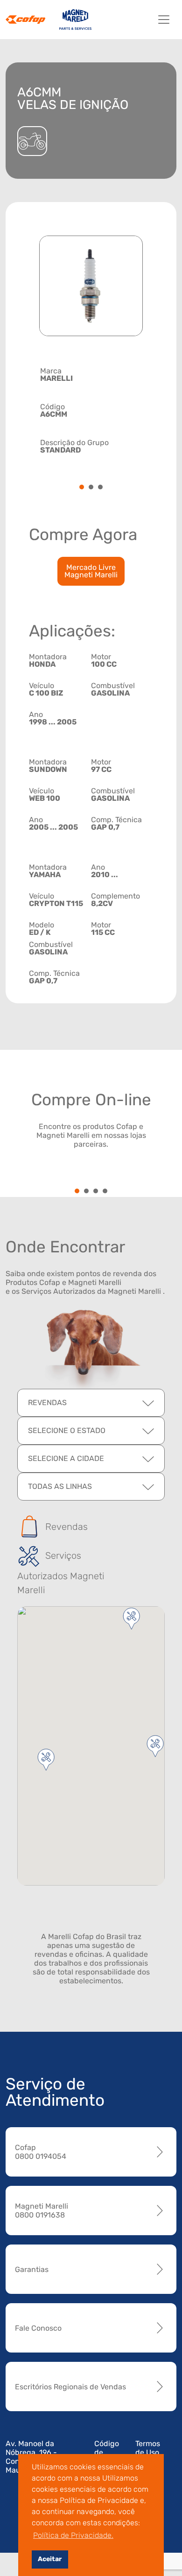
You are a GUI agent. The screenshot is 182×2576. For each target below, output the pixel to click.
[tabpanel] (91, 409)
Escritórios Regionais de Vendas (70, 2387)
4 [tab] (105, 1192)
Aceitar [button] (50, 2559)
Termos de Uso (148, 2448)
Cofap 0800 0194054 (41, 2152)
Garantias (32, 2269)
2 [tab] (91, 488)
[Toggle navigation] (164, 20)
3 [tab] (100, 488)
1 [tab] (82, 488)
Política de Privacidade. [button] (73, 2535)
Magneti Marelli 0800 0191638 (42, 2211)
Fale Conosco (38, 2328)
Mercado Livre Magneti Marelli (91, 571)
